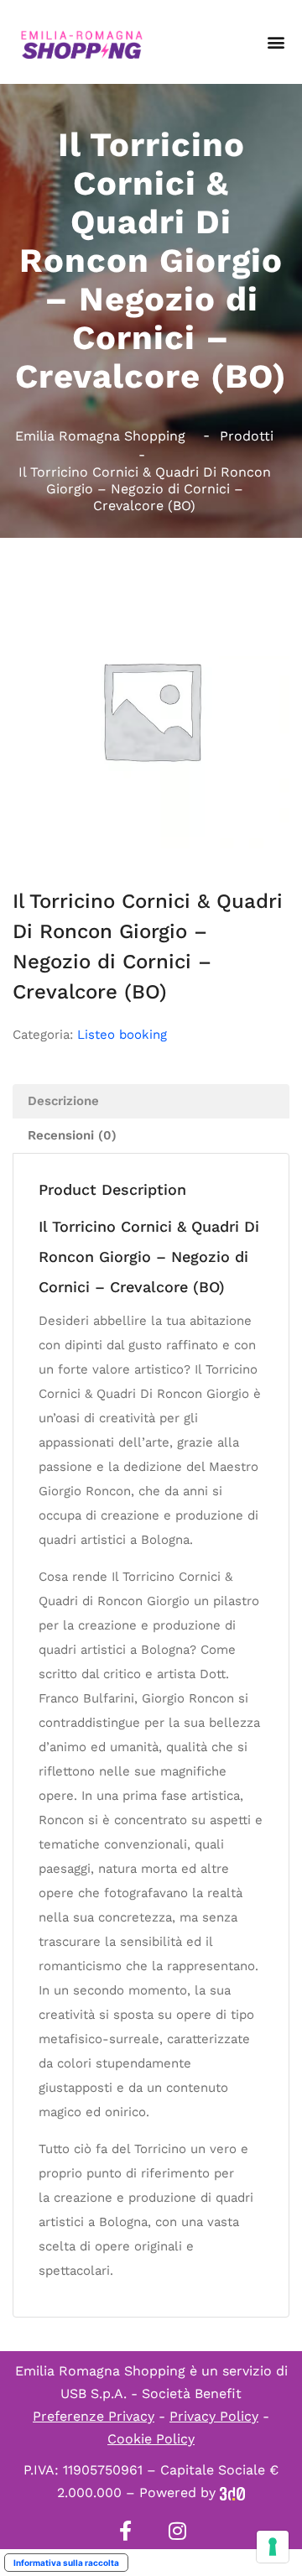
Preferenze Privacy (94, 2416)
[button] (276, 42)
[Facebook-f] (125, 2531)
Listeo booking (122, 1035)
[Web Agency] (232, 2493)
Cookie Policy (151, 2439)
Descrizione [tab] (63, 1101)
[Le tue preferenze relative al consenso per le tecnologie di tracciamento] (273, 2547)
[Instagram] (177, 2531)
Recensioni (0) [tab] (72, 1135)
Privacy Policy (214, 2416)
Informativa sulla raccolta (66, 2563)
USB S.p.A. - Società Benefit (151, 2393)
